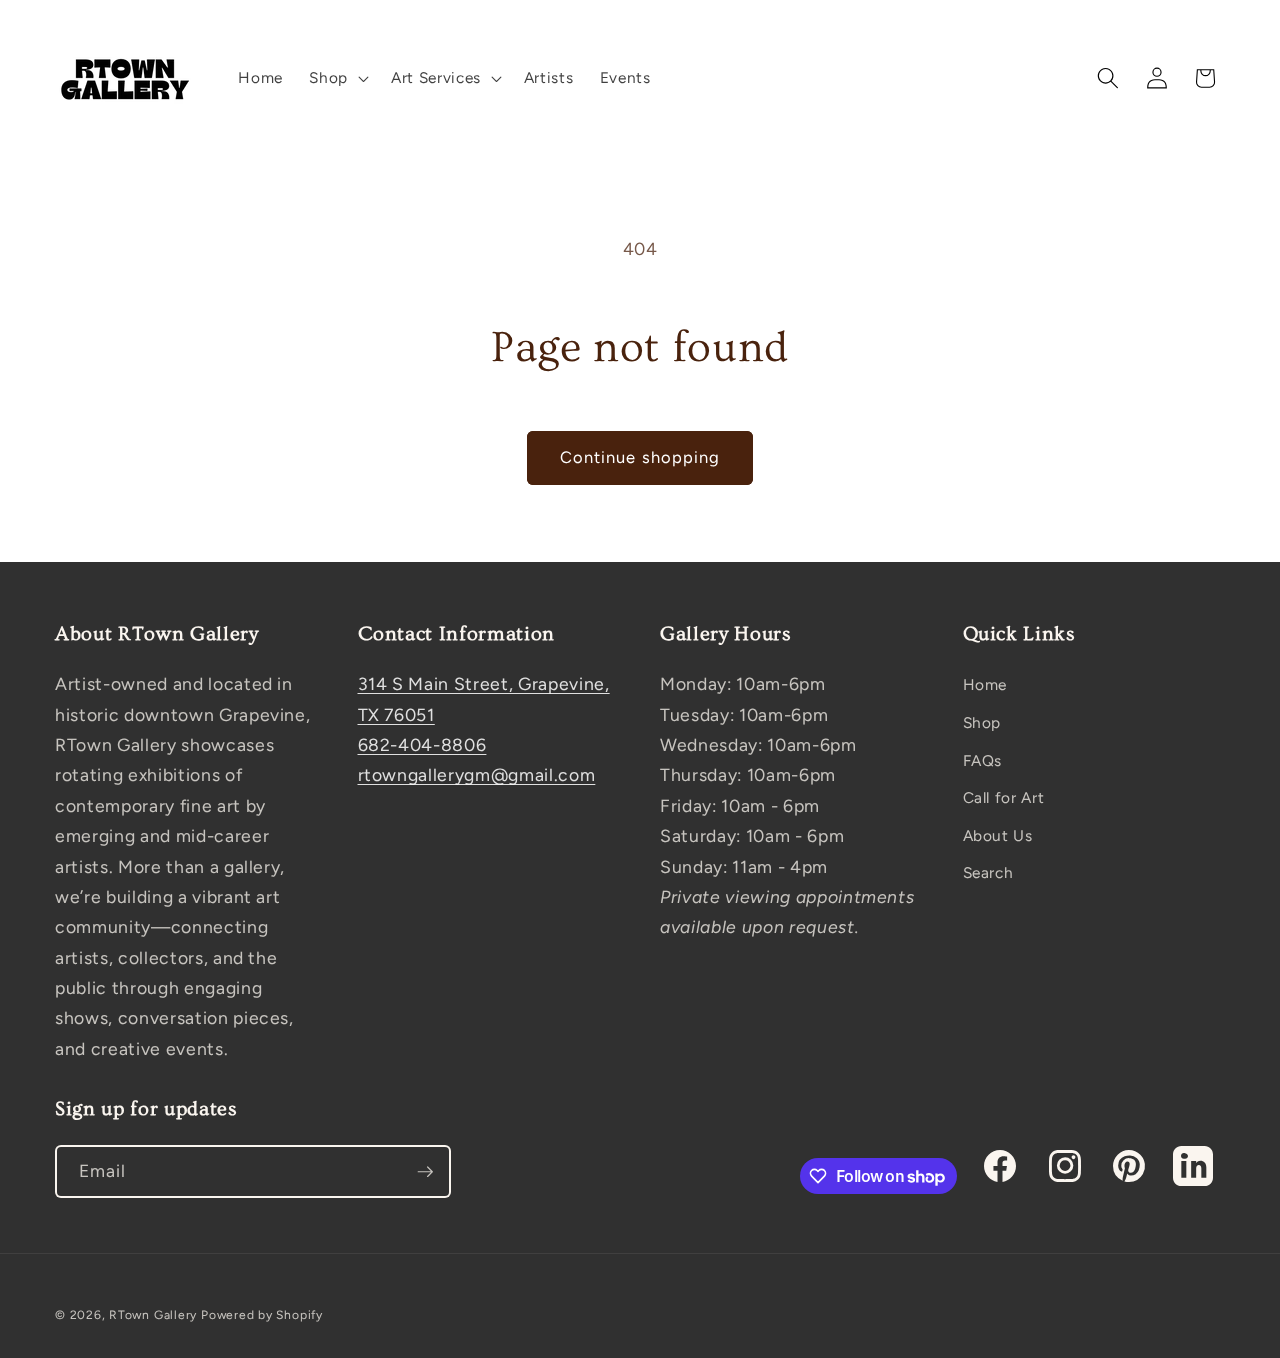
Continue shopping (640, 457)
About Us (998, 835)
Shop (982, 722)
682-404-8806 (422, 744)
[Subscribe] (425, 1172)
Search (988, 872)
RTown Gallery (153, 1315)
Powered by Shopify (262, 1315)
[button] (337, 78)
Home (985, 684)
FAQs (983, 760)
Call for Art (1004, 797)
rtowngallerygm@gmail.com (477, 774)
